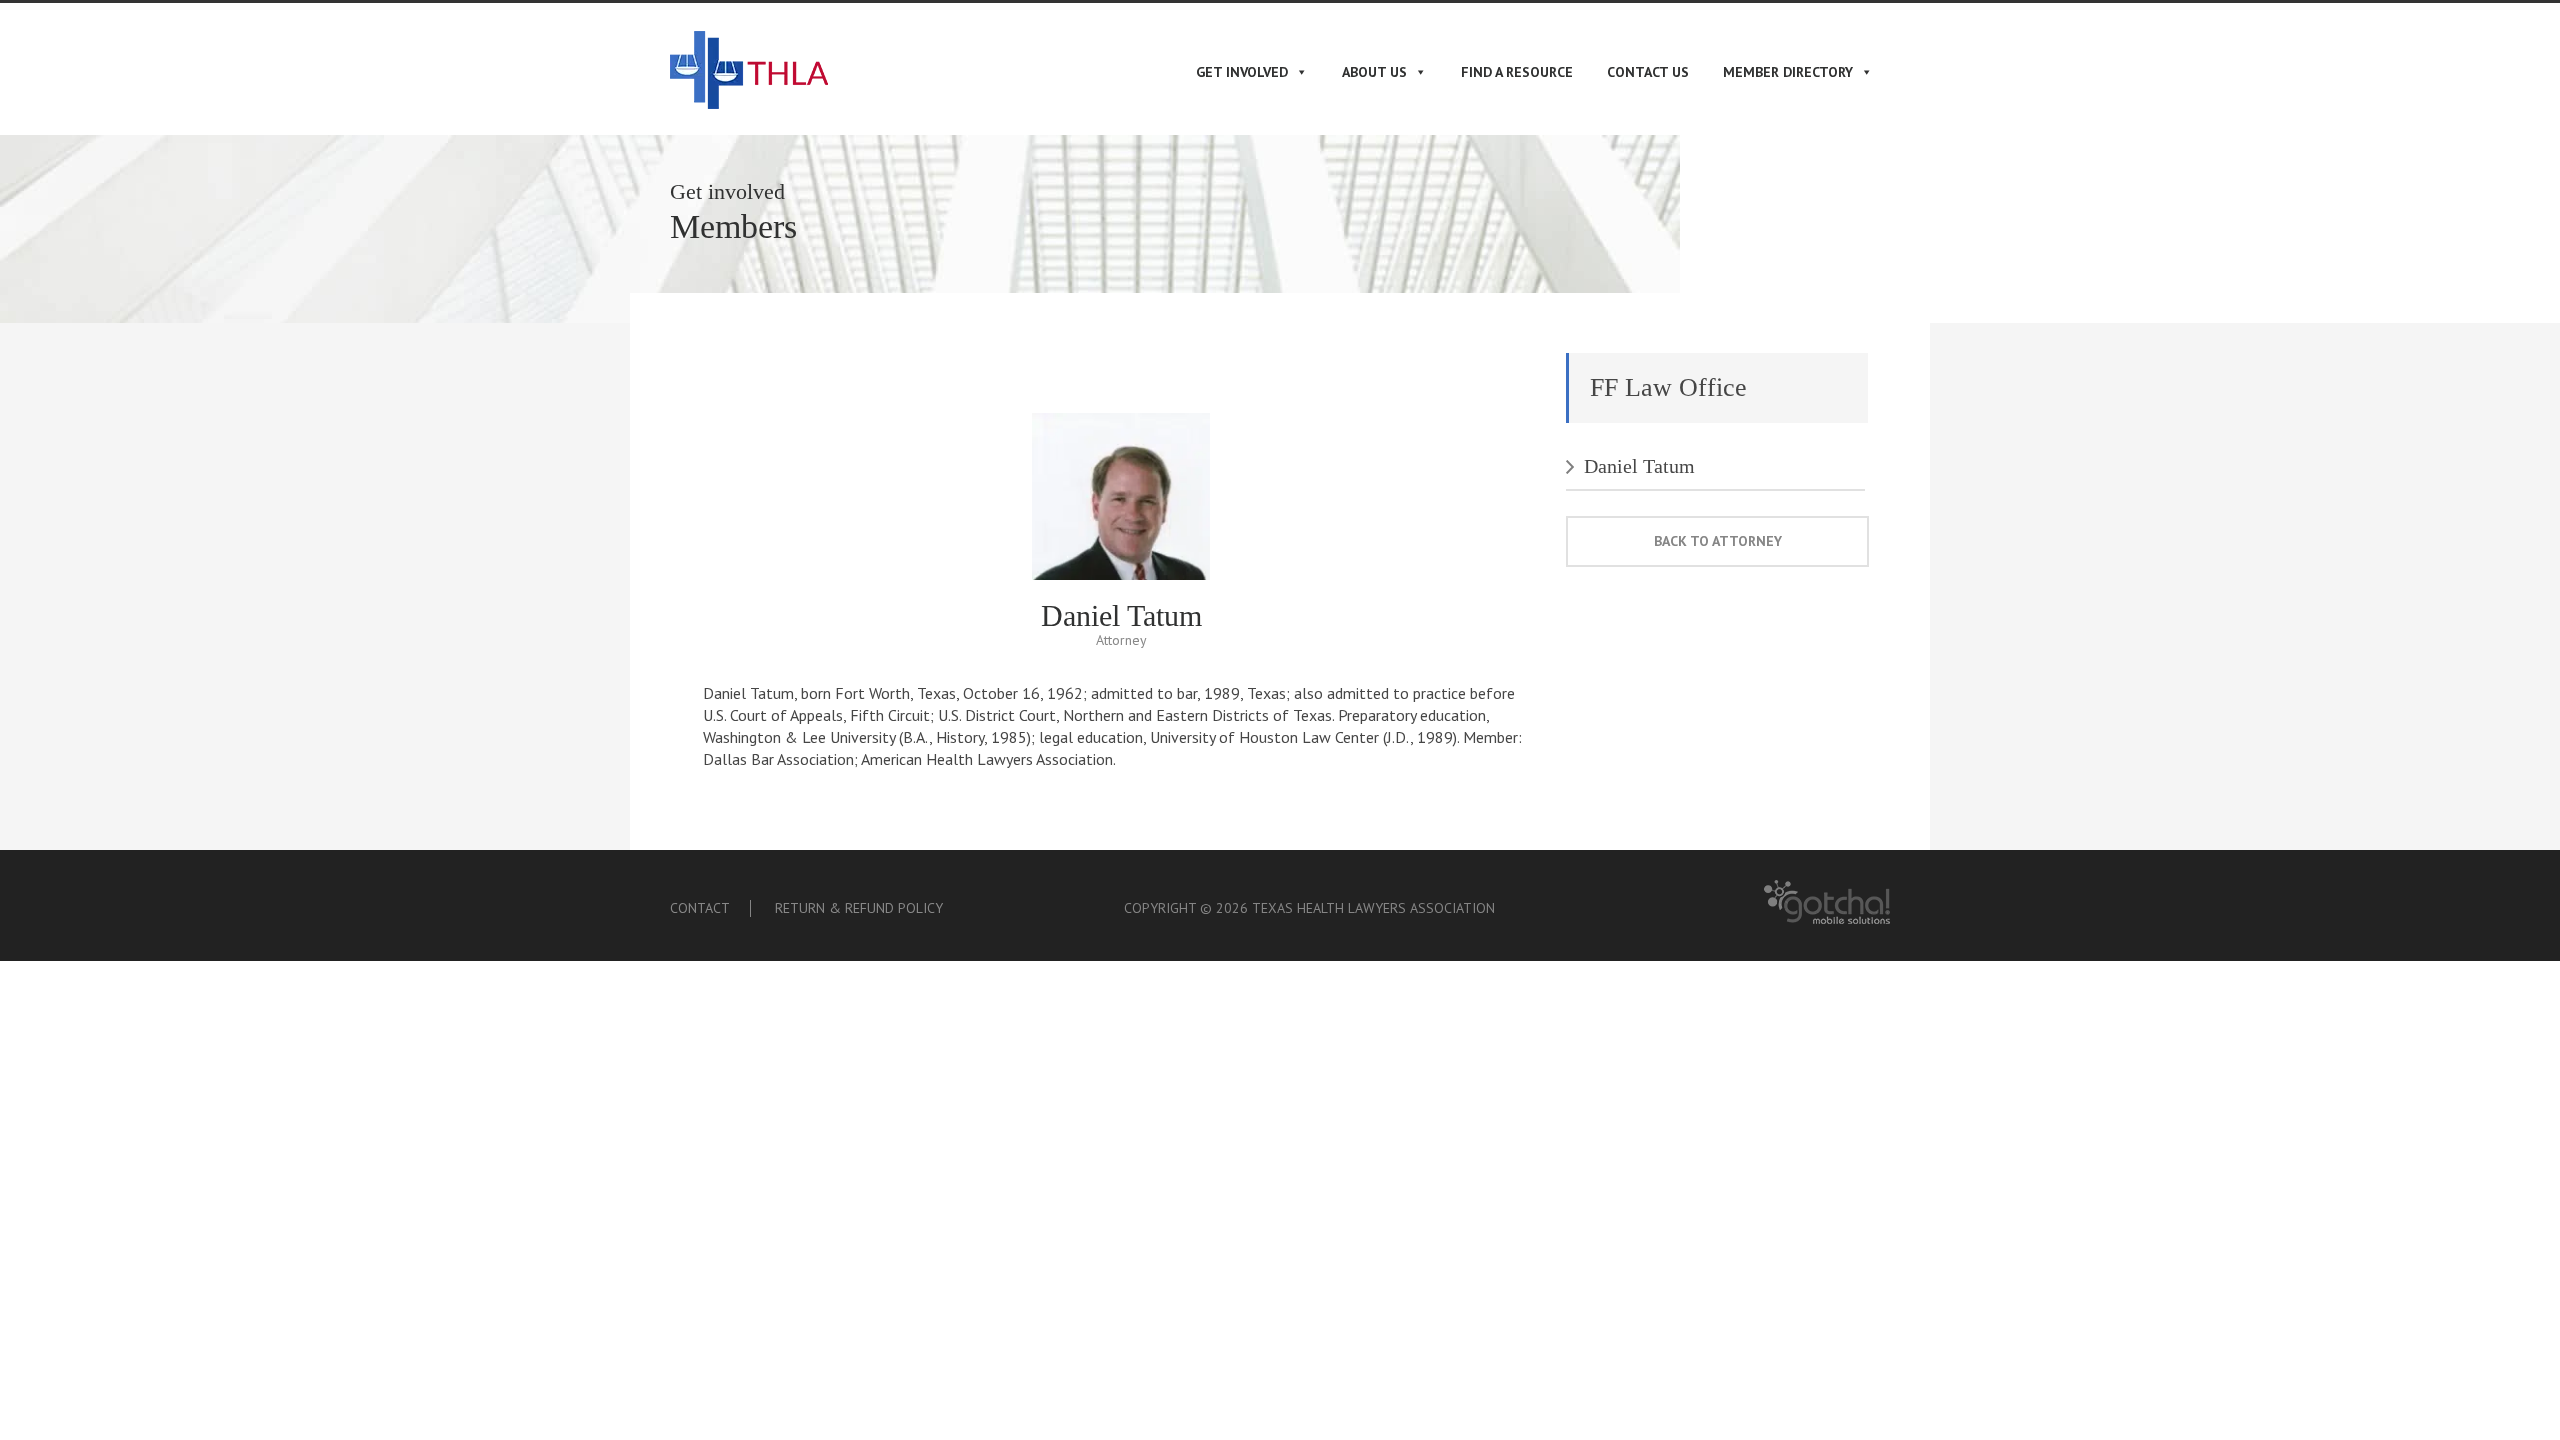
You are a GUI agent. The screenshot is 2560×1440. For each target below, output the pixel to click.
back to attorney (1718, 541)
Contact (700, 908)
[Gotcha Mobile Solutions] (1827, 919)
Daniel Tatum (1639, 466)
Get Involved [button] (1242, 72)
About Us (1374, 72)
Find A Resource (1517, 72)
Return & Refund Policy (859, 908)
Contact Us (1648, 72)
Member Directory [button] (1788, 72)
